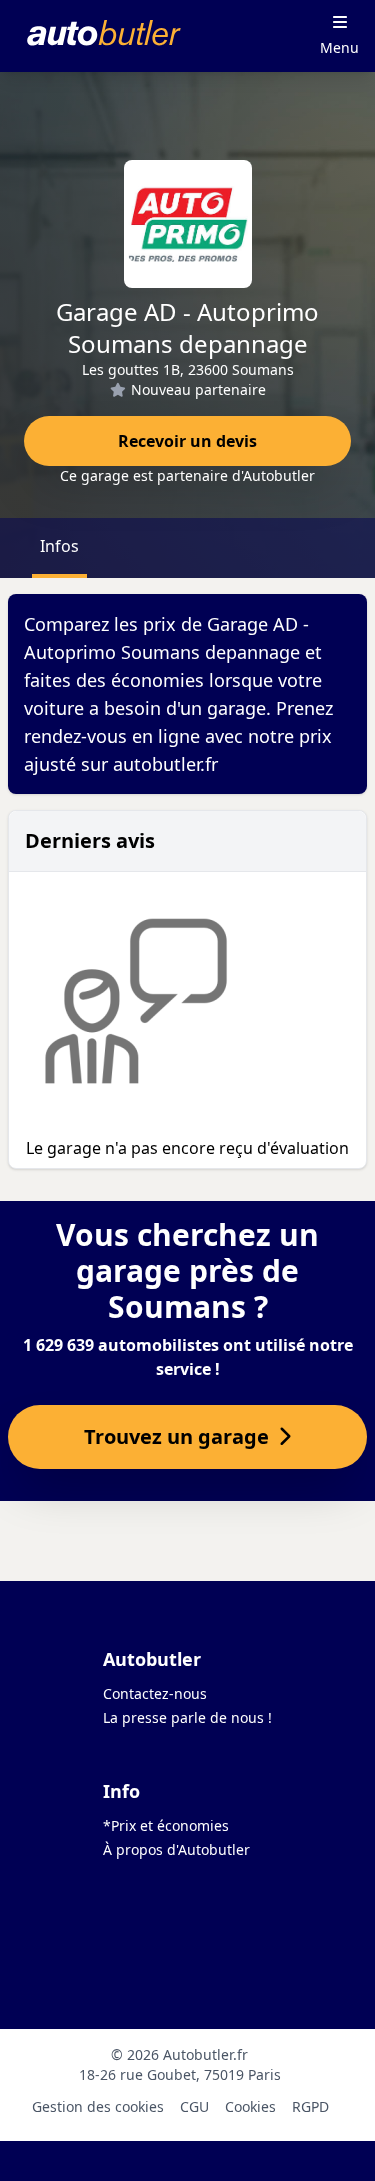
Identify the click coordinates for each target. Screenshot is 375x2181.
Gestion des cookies (98, 2106)
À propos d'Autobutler (176, 1849)
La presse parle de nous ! (187, 1717)
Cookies (250, 2106)
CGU (194, 2106)
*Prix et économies (166, 1825)
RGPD (310, 2106)
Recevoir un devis (187, 441)
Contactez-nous (155, 1693)
